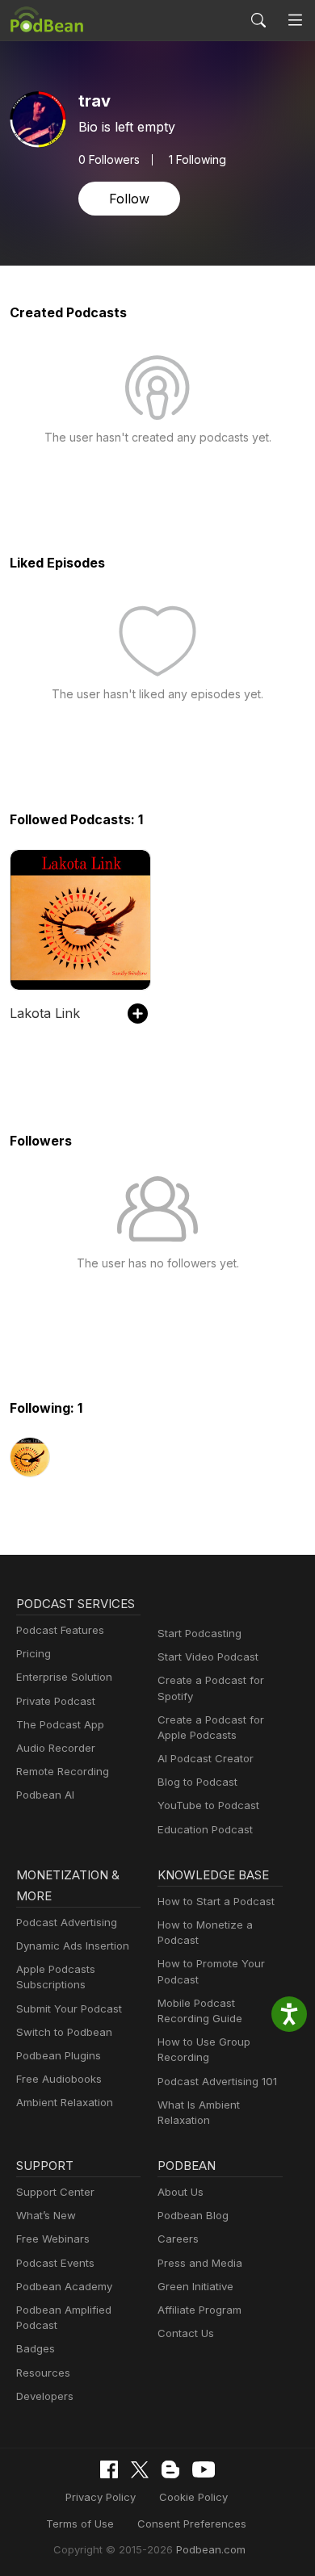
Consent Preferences (192, 2524)
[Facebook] (109, 2469)
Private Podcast (56, 1701)
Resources (43, 2373)
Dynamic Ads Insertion (73, 1946)
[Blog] (170, 2469)
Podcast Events (55, 2263)
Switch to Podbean (64, 2032)
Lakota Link (45, 1013)
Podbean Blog (193, 2215)
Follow (129, 199)
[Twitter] (140, 2470)
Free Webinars (53, 2239)
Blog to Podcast (197, 1782)
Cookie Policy (193, 2497)
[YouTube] (204, 2469)
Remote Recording (63, 1771)
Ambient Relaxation (65, 2102)
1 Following (197, 160)
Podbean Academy (64, 2286)
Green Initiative (195, 2286)
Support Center (55, 2192)
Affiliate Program (199, 2310)
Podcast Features (60, 1630)
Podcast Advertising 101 (217, 2081)
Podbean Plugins (59, 2055)
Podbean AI (45, 1795)
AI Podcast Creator (206, 1758)
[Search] (258, 20)
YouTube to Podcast (208, 1805)
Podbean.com (211, 2549)
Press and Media (200, 2263)
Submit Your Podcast (69, 2008)
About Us (181, 2192)
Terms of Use (80, 2524)
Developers (45, 2396)
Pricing (34, 1653)
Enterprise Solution (64, 1677)
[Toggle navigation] (295, 21)
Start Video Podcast (208, 1657)
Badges (36, 2348)
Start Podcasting (199, 1633)
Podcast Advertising (67, 1922)
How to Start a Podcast (216, 1901)
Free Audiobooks (59, 2079)
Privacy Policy (101, 2497)
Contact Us (186, 2333)
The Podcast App (60, 1724)
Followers (109, 160)
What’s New (46, 2215)
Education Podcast (205, 1829)
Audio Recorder (56, 1748)
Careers (178, 2239)
